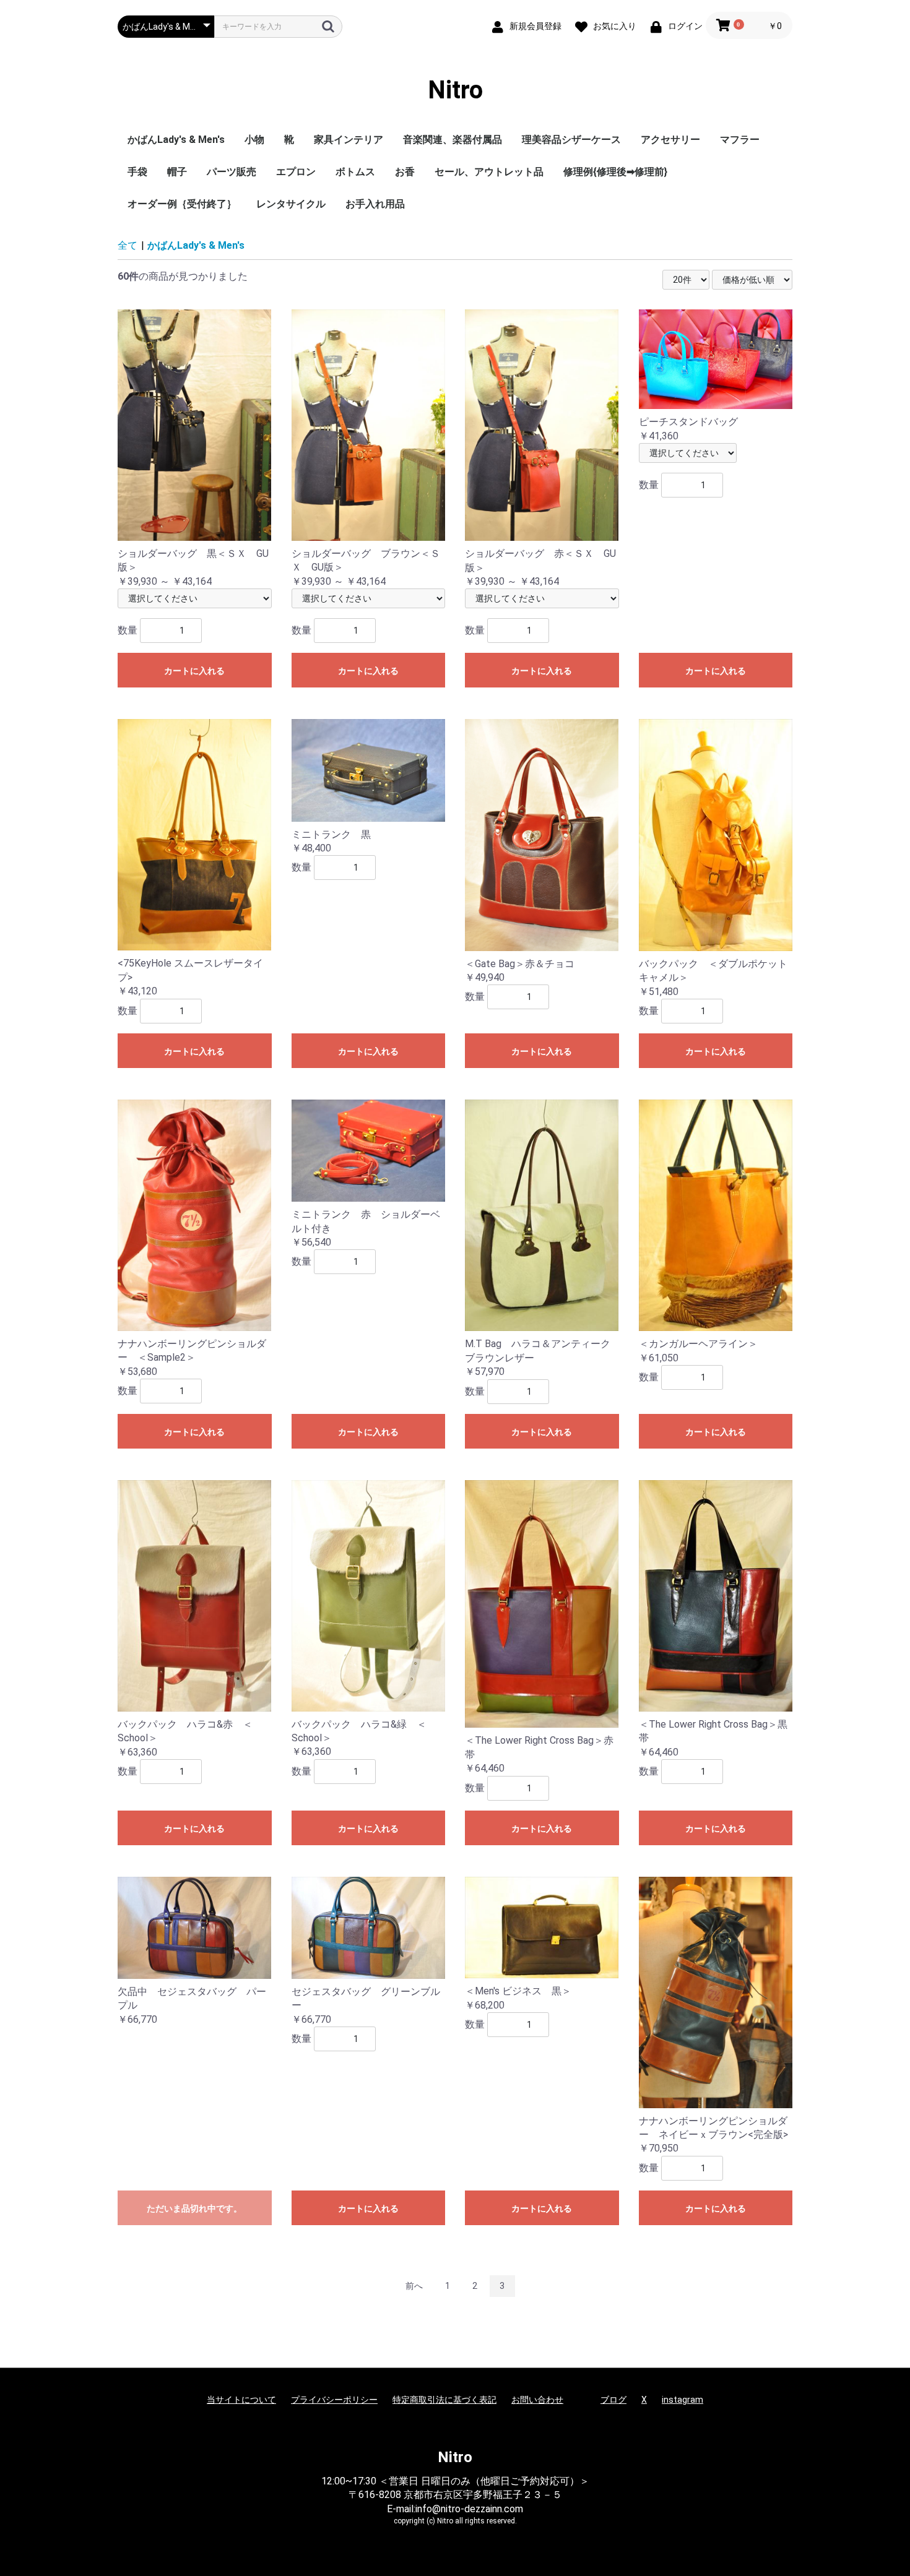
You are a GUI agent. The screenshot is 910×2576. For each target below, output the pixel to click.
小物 (254, 140)
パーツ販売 (232, 172)
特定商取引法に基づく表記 (444, 2400)
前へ (414, 2286)
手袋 (137, 172)
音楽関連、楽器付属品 (453, 140)
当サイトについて (241, 2400)
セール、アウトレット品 (489, 172)
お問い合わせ (537, 2400)
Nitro (455, 90)
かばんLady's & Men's (176, 140)
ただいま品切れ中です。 (194, 2208)
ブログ (613, 2400)
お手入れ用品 (375, 204)
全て (128, 245)
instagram (682, 2400)
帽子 (177, 172)
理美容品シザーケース (571, 140)
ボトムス (355, 172)
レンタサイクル (291, 204)
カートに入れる (194, 671)
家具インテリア (349, 140)
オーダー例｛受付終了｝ (182, 204)
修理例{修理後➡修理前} (615, 172)
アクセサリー (670, 140)
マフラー (740, 140)
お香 (405, 172)
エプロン (296, 172)
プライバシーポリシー (334, 2400)
